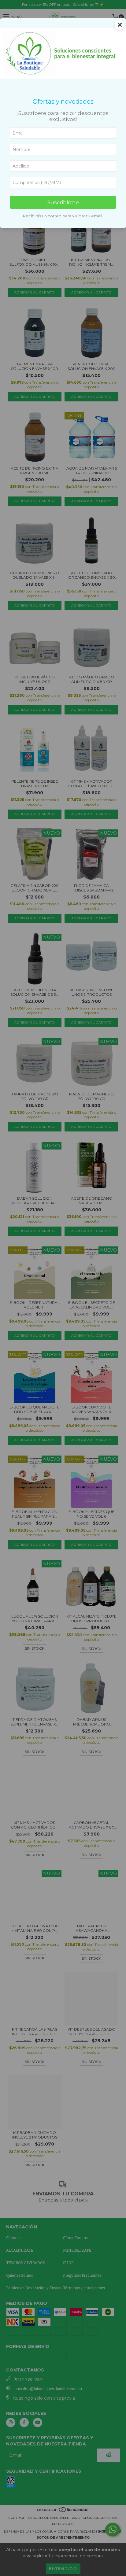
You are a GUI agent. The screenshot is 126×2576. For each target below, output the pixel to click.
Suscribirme (63, 202)
